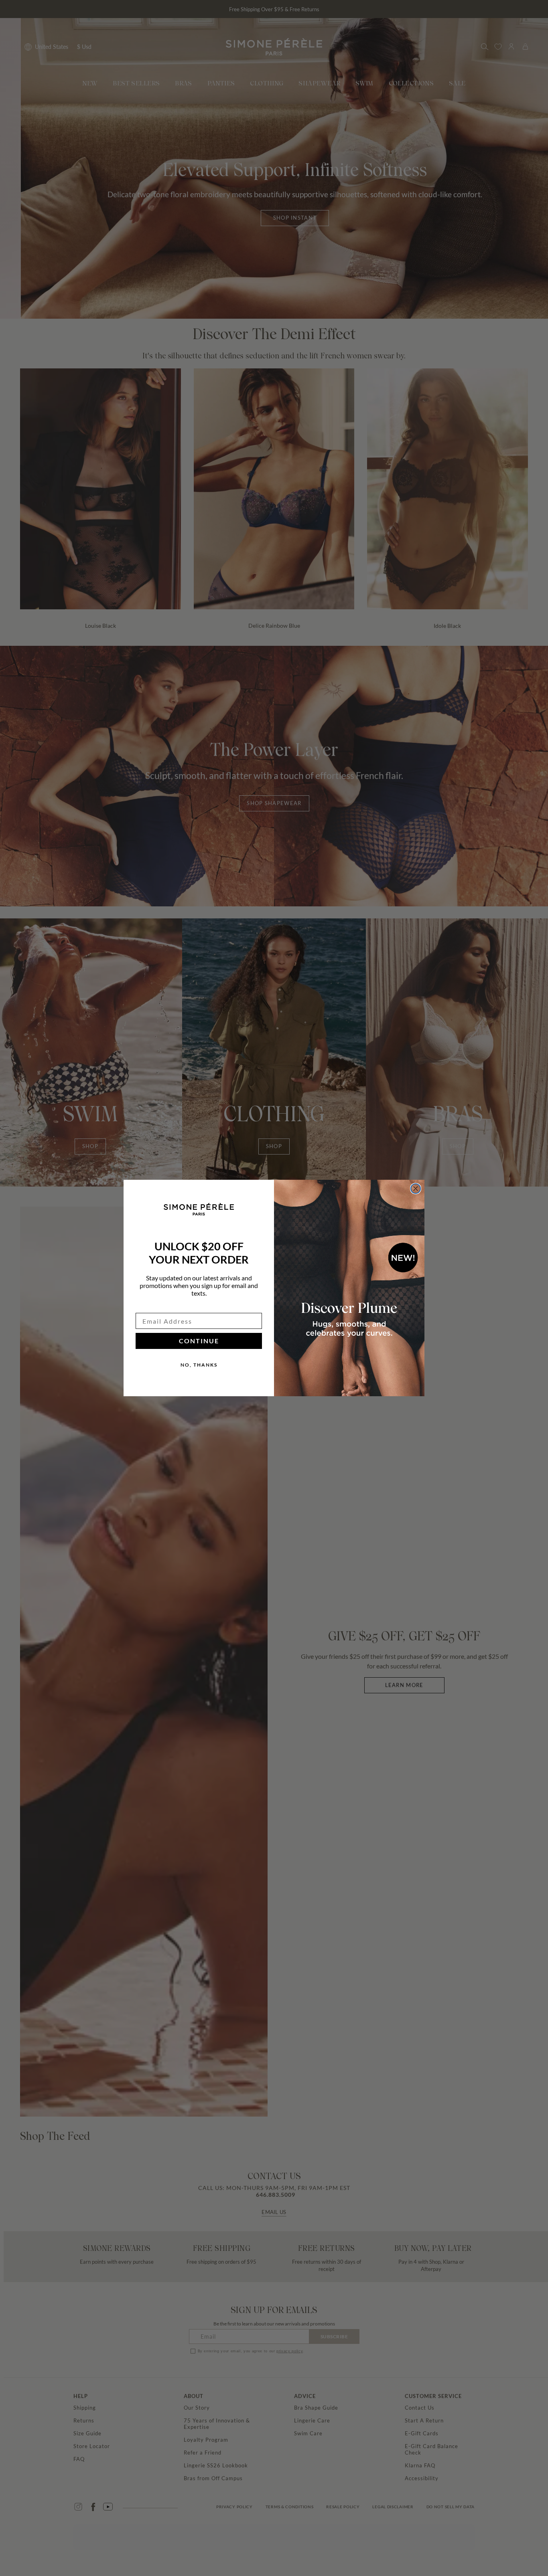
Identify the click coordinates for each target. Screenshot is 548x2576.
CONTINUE (199, 1341)
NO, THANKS (199, 1365)
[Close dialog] (416, 1189)
